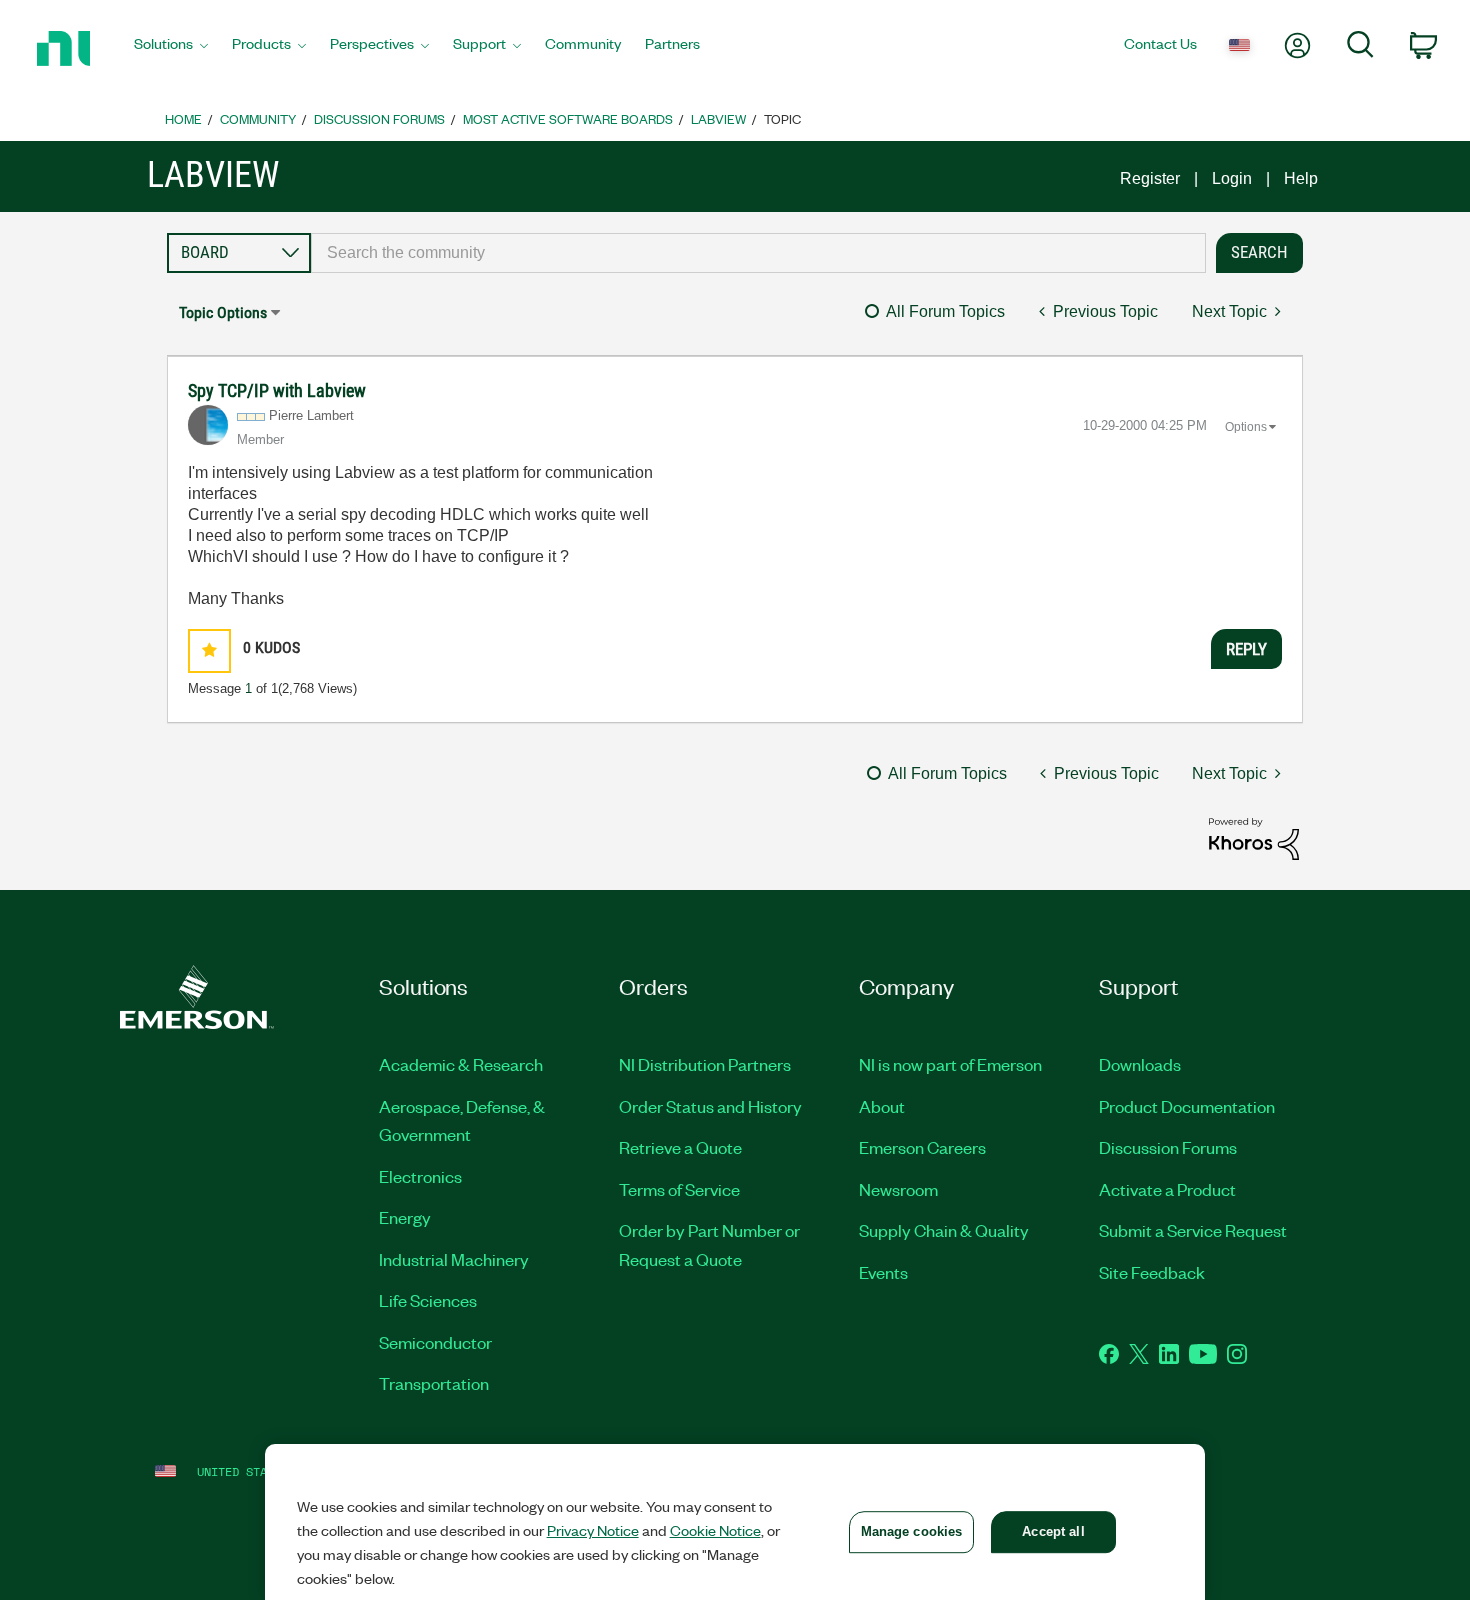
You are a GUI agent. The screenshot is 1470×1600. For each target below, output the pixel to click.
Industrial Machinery (454, 1259)
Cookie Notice (715, 1530)
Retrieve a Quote (680, 1147)
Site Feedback (1152, 1272)
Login (1232, 178)
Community (258, 118)
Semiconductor (435, 1342)
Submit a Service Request (1193, 1230)
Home (183, 118)
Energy (405, 1217)
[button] (209, 650)
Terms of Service (679, 1189)
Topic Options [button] (223, 312)
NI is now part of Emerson (950, 1064)
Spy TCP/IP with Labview (277, 390)
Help (1301, 178)
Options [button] (1246, 427)
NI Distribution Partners (705, 1064)
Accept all (1053, 1531)
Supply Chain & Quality (944, 1230)
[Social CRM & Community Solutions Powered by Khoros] (1254, 837)
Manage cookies (912, 1531)
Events (883, 1272)
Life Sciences (428, 1300)
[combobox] (758, 253)
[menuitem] (171, 49)
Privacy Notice (593, 1530)
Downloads (1140, 1064)
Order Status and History (710, 1106)
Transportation (434, 1383)
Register (1150, 178)
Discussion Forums (379, 118)
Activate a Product (1167, 1189)
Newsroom (898, 1189)
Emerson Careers (922, 1147)
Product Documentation (1187, 1106)
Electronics (420, 1176)
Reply (1246, 649)
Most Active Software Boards (568, 118)
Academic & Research (461, 1064)
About (882, 1106)
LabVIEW (718, 118)
